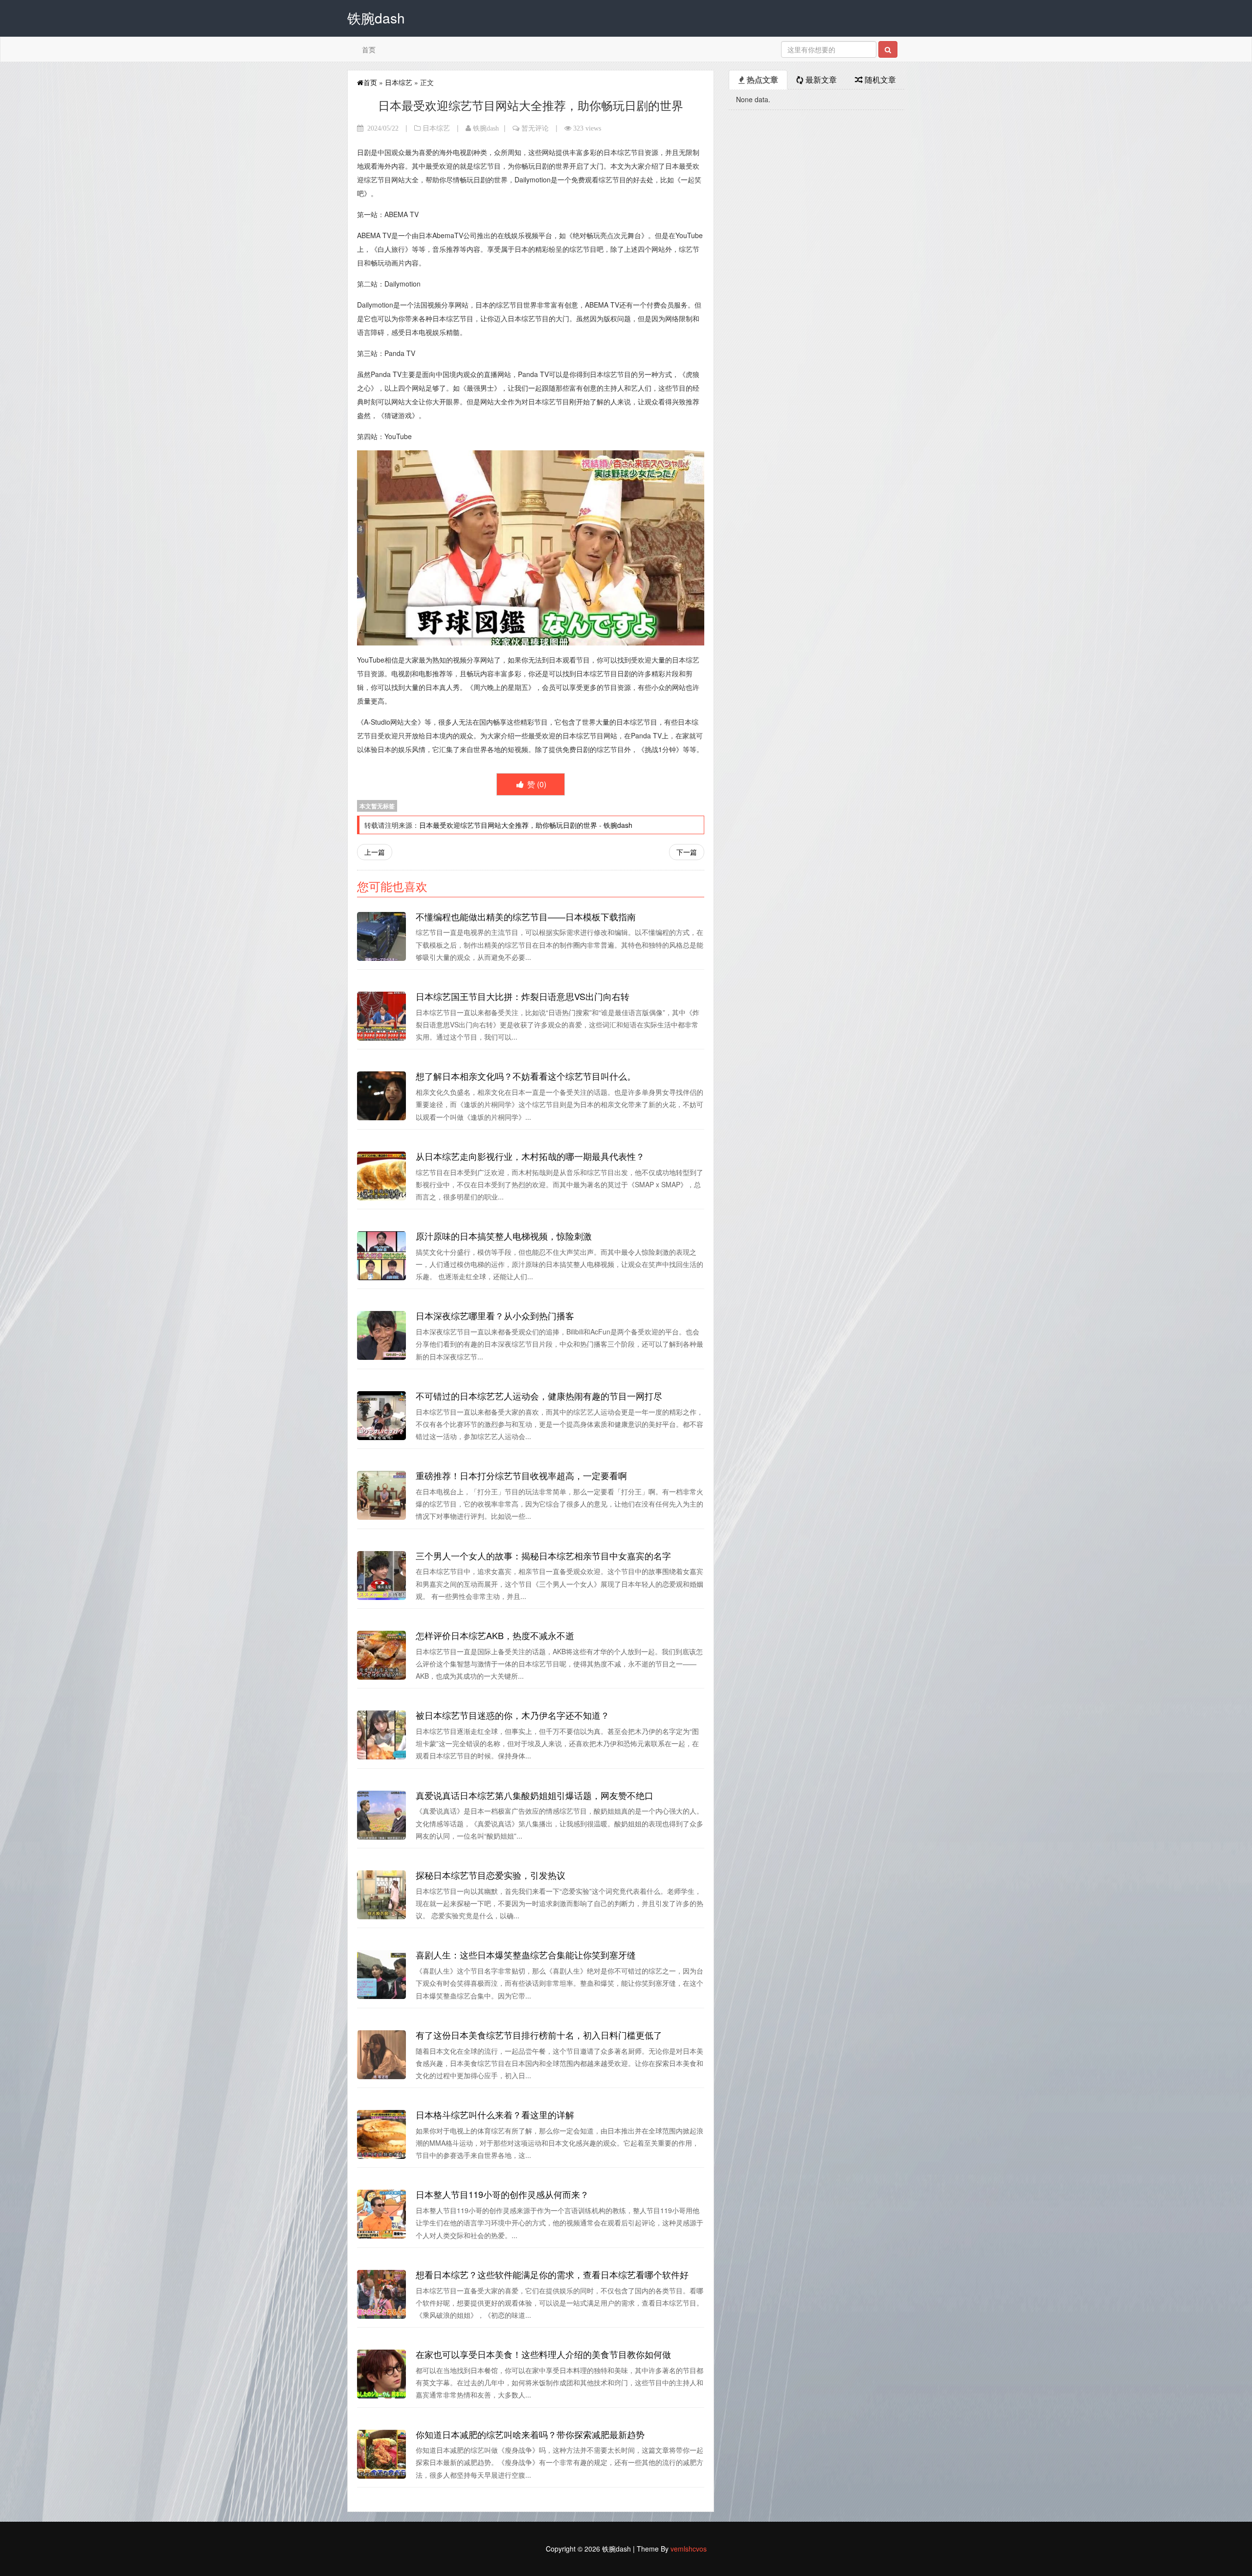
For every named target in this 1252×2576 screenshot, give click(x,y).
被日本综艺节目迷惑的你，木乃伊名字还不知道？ (513, 1715)
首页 (369, 49)
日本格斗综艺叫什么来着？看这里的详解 (495, 2114)
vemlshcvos (689, 2549)
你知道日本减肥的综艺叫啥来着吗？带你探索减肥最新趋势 (530, 2434)
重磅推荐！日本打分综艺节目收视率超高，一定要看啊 (521, 1475)
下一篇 (687, 852)
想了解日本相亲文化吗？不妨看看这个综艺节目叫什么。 (526, 1076)
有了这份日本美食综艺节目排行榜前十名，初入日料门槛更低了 (539, 2035)
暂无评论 (535, 128)
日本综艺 (399, 82)
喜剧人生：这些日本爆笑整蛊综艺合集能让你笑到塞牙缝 (526, 1954)
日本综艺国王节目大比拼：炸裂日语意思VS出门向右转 (523, 996)
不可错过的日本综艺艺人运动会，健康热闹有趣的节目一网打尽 (539, 1396)
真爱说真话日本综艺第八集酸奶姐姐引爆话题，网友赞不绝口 (535, 1795)
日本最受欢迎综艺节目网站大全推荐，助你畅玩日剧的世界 (508, 825)
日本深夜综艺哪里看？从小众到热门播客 (495, 1315)
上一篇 (375, 852)
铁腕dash (486, 128)
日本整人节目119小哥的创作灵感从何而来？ (502, 2194)
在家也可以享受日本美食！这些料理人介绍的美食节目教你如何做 (543, 2354)
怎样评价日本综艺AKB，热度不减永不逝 (495, 1635)
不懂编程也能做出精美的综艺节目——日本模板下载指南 (526, 916)
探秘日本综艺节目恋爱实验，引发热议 (491, 1875)
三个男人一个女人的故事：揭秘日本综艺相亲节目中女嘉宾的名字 (543, 1555)
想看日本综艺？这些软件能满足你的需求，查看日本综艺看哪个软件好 (552, 2274)
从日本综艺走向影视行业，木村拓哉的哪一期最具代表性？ (530, 1156)
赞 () (536, 784)
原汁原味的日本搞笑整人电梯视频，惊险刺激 (504, 1236)
